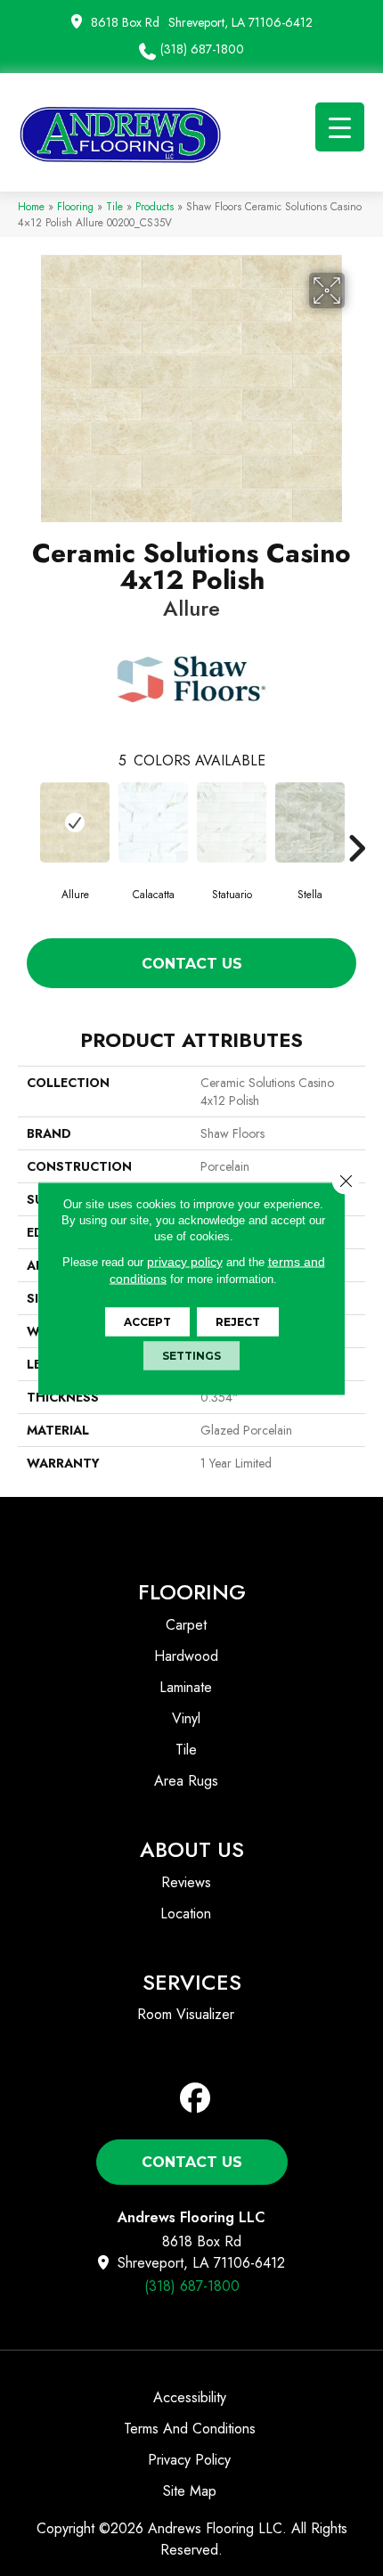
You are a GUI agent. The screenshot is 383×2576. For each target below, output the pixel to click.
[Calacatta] (153, 822)
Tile (114, 206)
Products (155, 206)
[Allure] (75, 822)
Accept (147, 1321)
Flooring (75, 206)
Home (31, 206)
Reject (238, 1321)
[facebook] (196, 2099)
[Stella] (310, 822)
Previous (27, 822)
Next (356, 822)
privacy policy (185, 1261)
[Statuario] (232, 822)
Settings (191, 1355)
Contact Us (192, 964)
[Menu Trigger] (340, 127)
